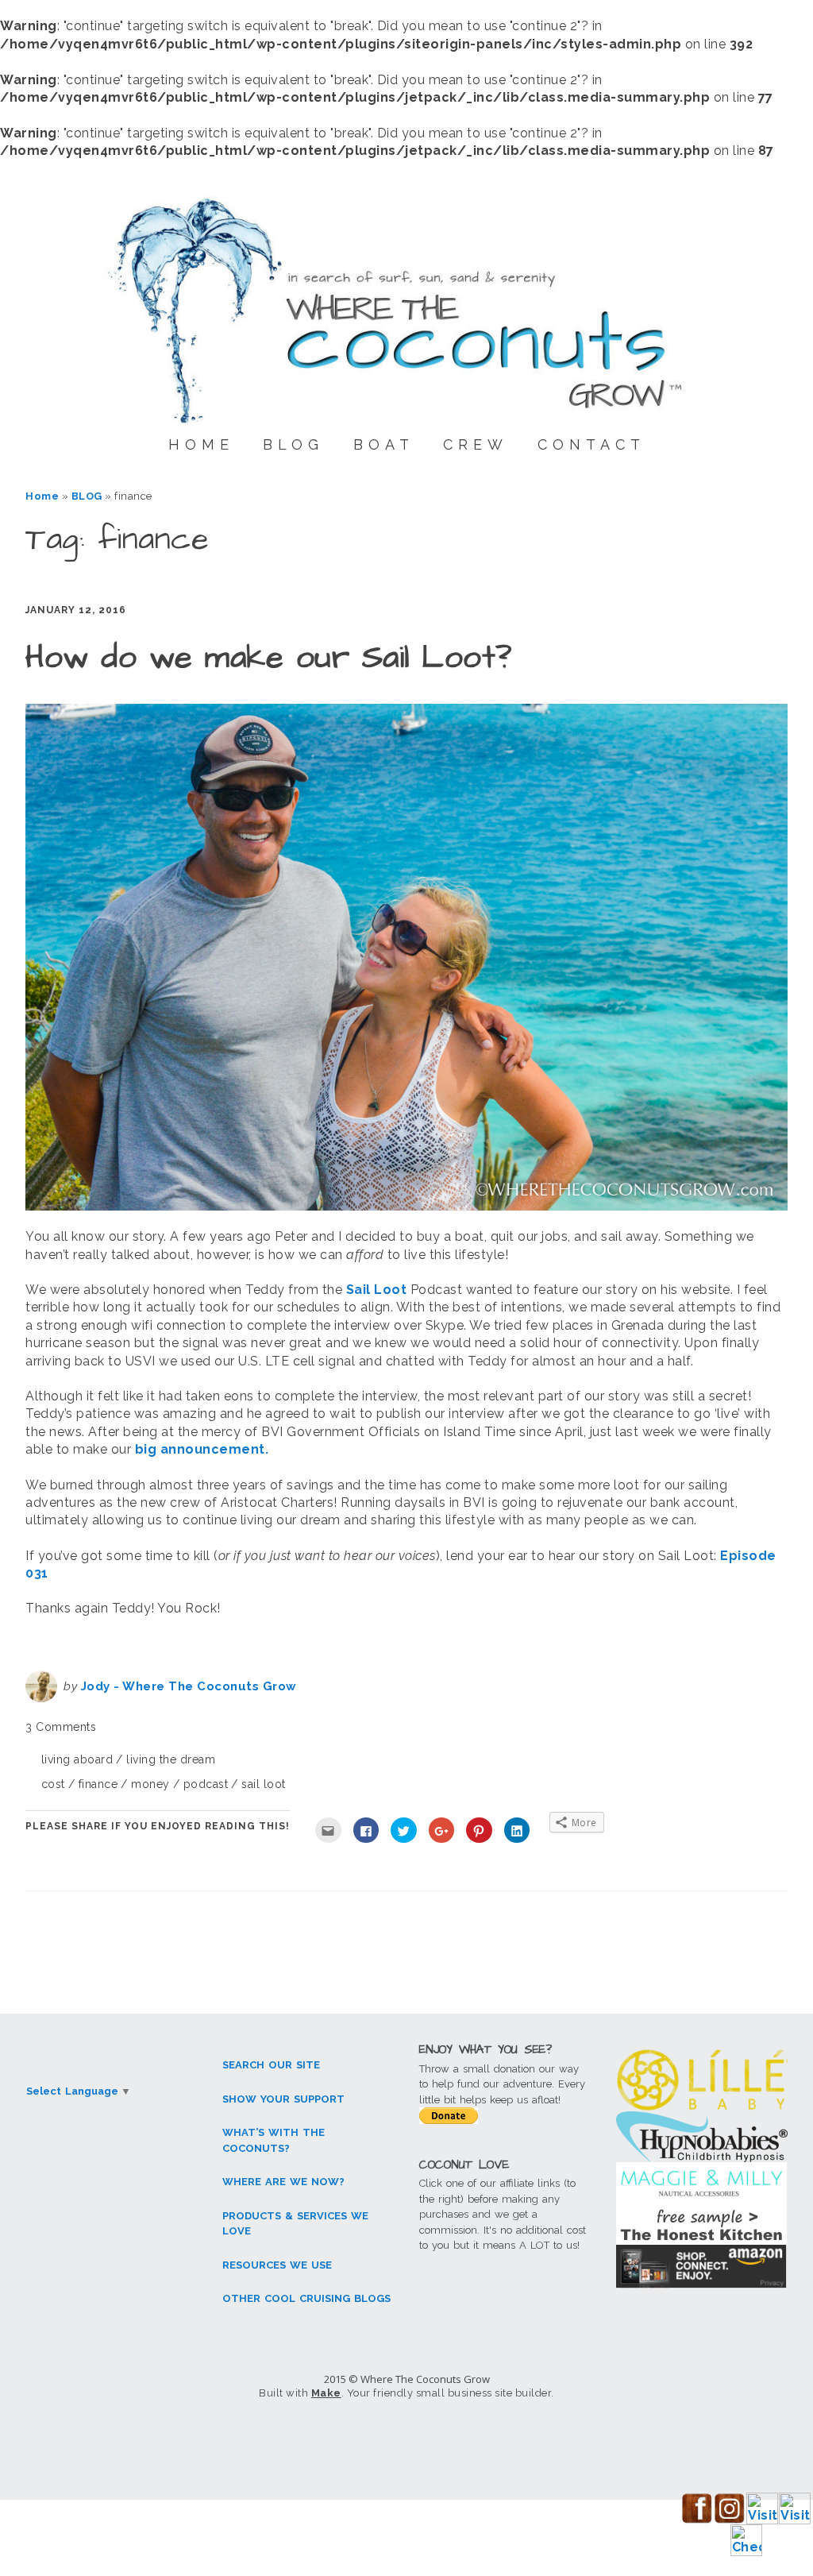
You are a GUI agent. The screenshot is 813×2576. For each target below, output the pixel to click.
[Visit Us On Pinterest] (762, 2520)
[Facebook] (222, 2437)
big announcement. (202, 1449)
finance (98, 1784)
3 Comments (61, 1727)
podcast (206, 1784)
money (150, 1784)
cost (53, 1784)
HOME (201, 444)
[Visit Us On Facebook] (697, 2520)
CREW (476, 444)
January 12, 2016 (76, 610)
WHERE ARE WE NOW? (283, 2182)
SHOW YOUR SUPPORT (283, 2099)
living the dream (171, 1759)
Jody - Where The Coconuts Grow (189, 1686)
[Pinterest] (530, 2437)
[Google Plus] (345, 2437)
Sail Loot (378, 1290)
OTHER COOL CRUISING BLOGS (306, 2298)
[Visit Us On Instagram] (729, 2520)
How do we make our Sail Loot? (269, 658)
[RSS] (591, 2437)
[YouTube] (468, 2437)
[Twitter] (283, 2437)
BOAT (384, 444)
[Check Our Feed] (746, 2552)
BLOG (293, 444)
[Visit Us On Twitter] (794, 2520)
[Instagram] (406, 2437)
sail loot (264, 1784)
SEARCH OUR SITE (271, 2065)
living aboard (77, 1759)
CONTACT (591, 444)
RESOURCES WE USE (277, 2265)
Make (326, 2393)
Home (42, 496)
